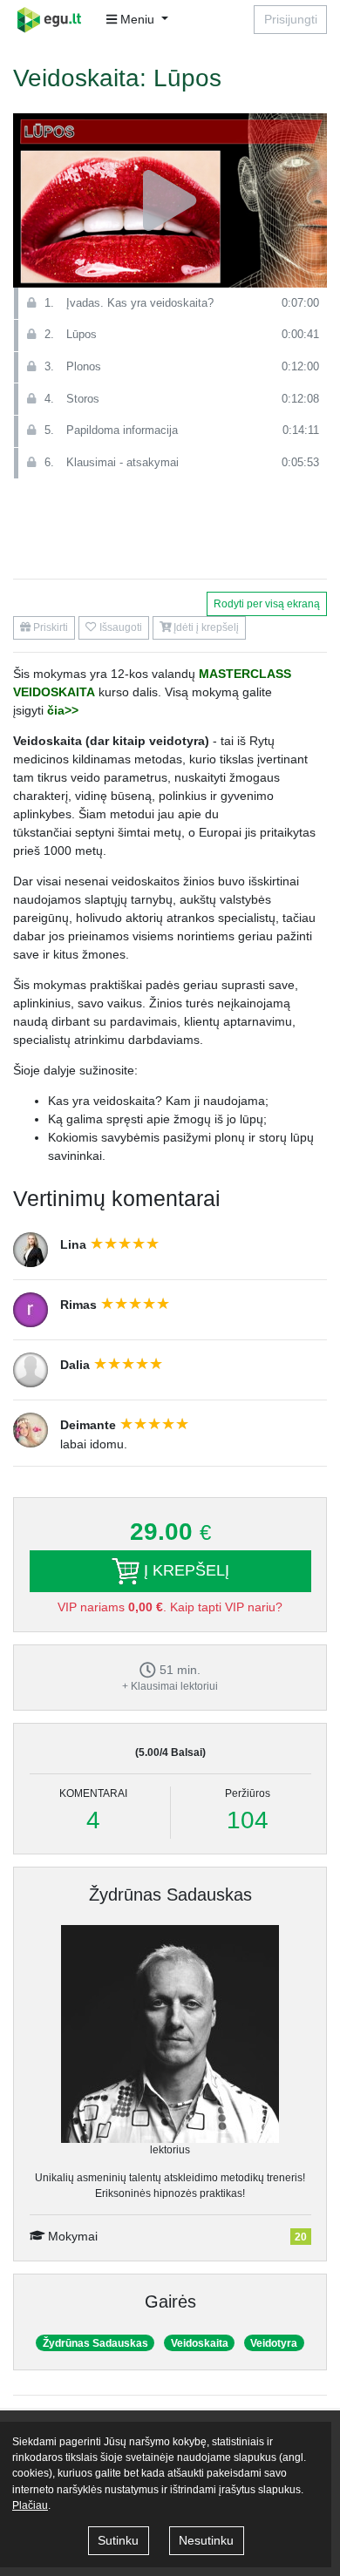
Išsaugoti (119, 627)
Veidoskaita (200, 2343)
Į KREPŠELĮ (184, 1570)
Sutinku (118, 2540)
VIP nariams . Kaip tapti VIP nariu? (170, 1607)
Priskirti (49, 627)
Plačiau (30, 2505)
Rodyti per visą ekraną (267, 604)
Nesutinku (206, 2540)
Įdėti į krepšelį (205, 627)
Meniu (137, 19)
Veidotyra (274, 2343)
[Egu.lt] (55, 20)
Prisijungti (291, 19)
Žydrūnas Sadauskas (170, 1895)
